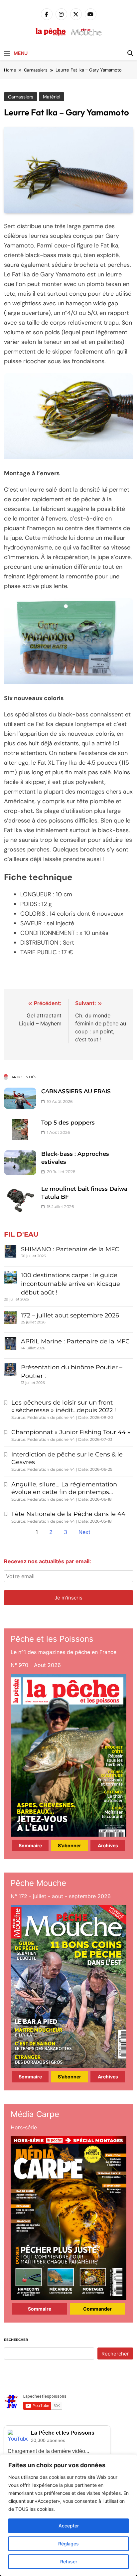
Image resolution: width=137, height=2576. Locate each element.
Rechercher (16, 2340)
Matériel (52, 97)
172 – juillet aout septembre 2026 (70, 1315)
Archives (108, 1845)
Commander (97, 2309)
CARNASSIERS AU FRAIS (76, 1091)
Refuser (69, 2562)
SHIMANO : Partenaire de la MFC (70, 1249)
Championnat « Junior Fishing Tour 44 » (71, 1432)
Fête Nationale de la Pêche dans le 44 (68, 1514)
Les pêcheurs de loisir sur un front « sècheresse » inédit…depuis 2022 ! (64, 1406)
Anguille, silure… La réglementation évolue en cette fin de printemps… (64, 1488)
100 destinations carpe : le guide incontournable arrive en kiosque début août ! (70, 1284)
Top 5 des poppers (68, 1123)
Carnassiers (21, 97)
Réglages (68, 2544)
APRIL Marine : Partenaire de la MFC (75, 1341)
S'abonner (69, 1845)
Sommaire (30, 1845)
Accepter (69, 2526)
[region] (68, 2515)
